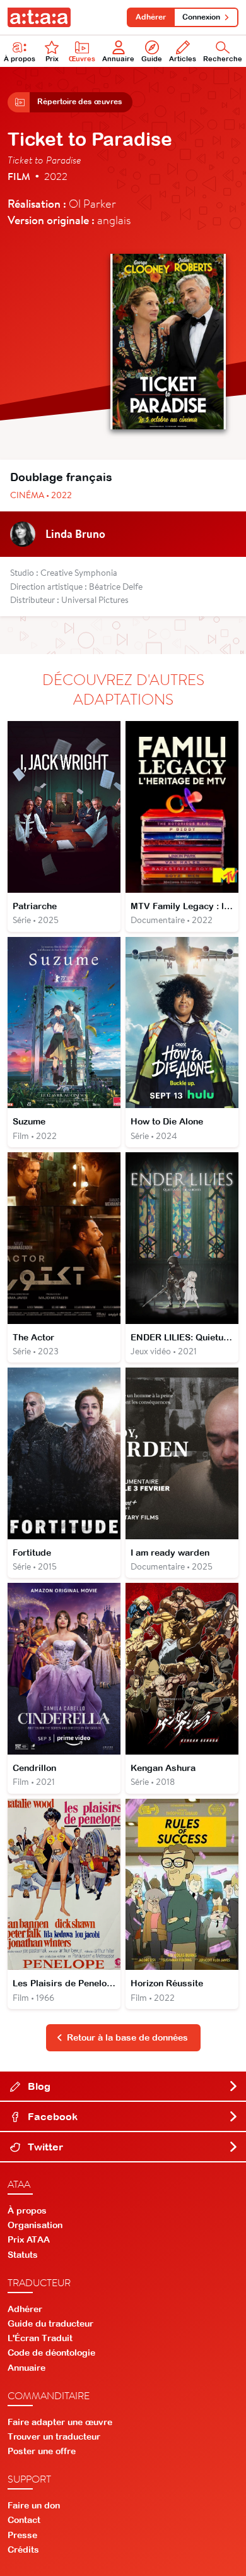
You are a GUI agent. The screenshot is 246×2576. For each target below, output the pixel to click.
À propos (20, 59)
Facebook (51, 2116)
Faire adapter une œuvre (60, 2422)
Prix (52, 59)
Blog (38, 2086)
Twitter (44, 2147)
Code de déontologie (51, 2352)
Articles (183, 59)
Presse (22, 2535)
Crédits (23, 2549)
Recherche (223, 59)
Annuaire (118, 59)
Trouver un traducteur (54, 2436)
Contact (24, 2520)
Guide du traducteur (50, 2323)
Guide (152, 59)
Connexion (201, 17)
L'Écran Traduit (40, 2338)
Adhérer (151, 17)
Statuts (23, 2255)
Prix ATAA (29, 2239)
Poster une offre (42, 2451)
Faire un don (34, 2505)
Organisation (35, 2225)
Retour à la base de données (127, 2037)
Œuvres (82, 59)
